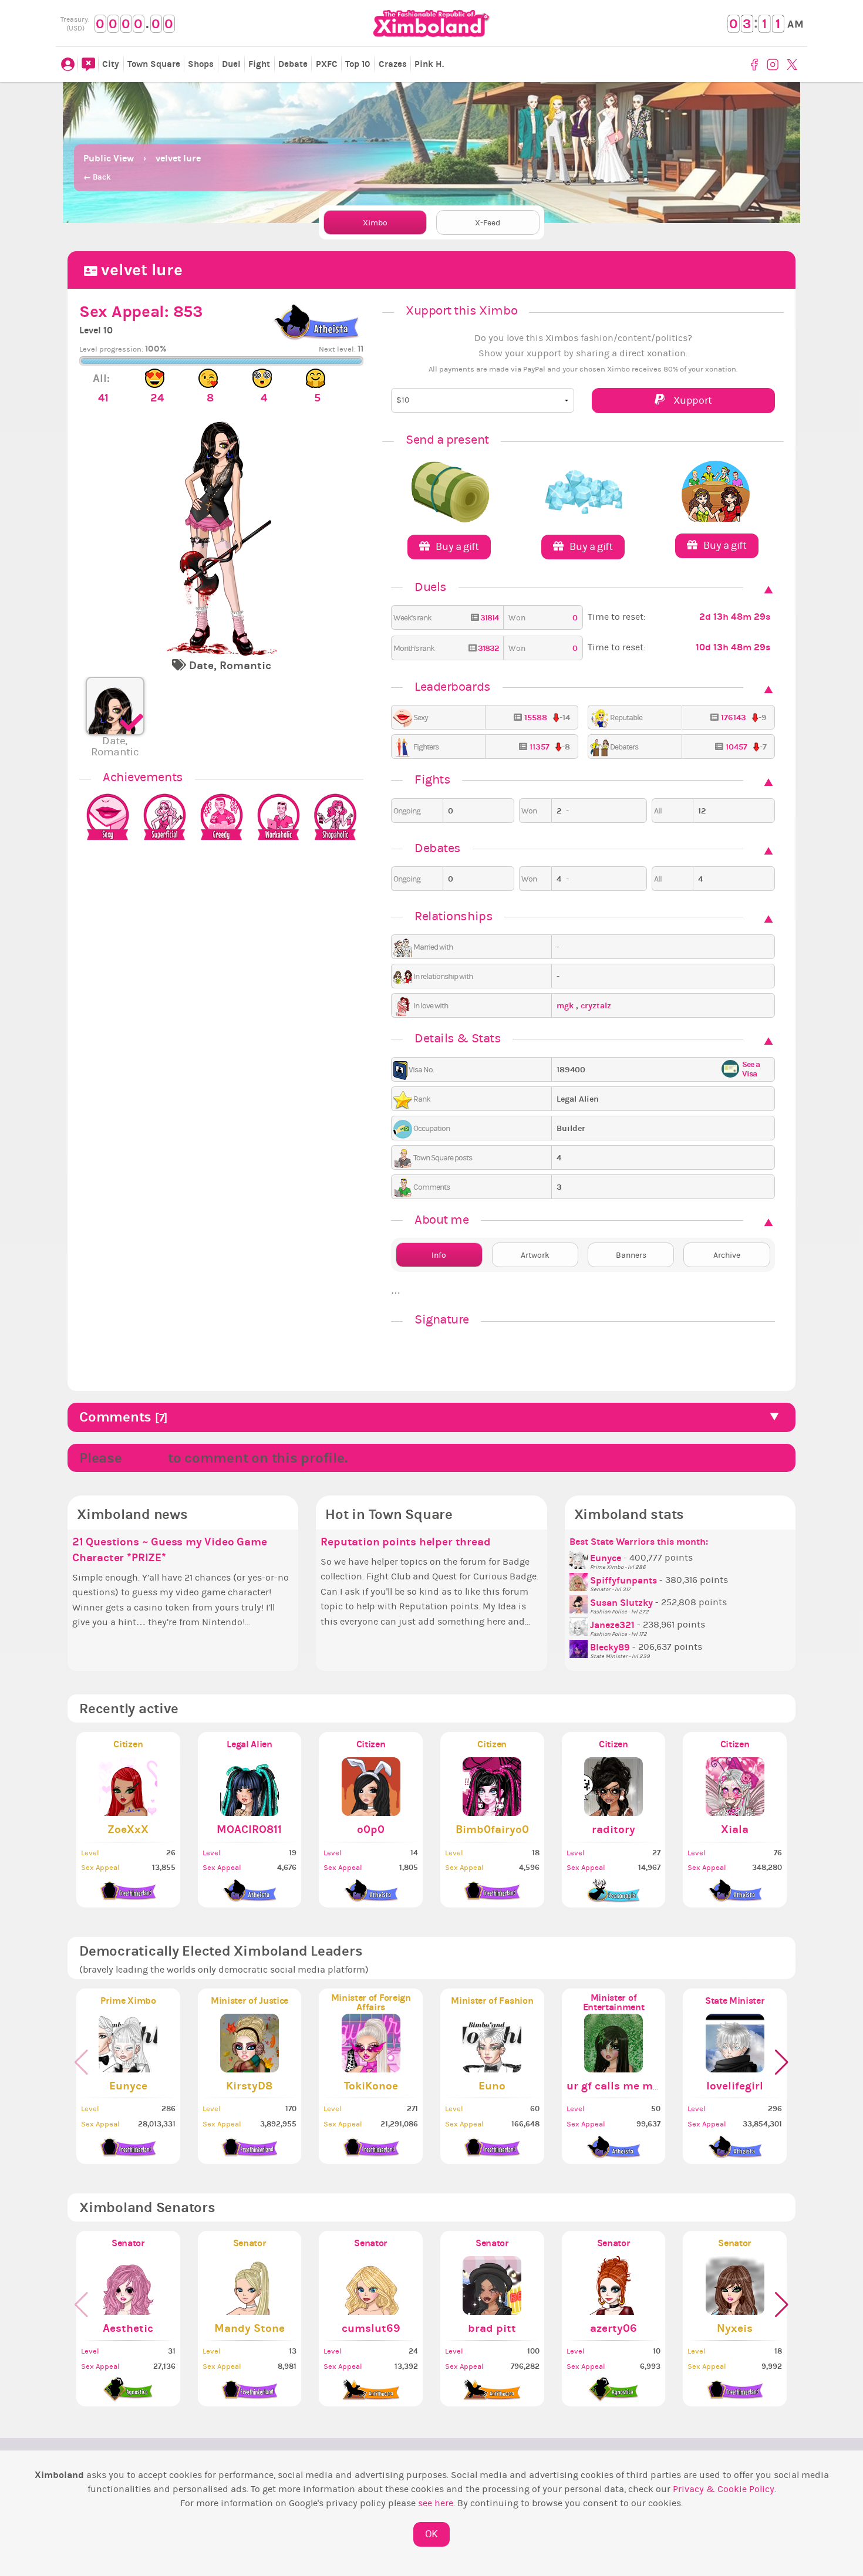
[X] (793, 65)
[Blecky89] (580, 1647)
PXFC (327, 64)
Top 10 (358, 64)
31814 (488, 618)
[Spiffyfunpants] (580, 1581)
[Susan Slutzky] (580, 1603)
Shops (201, 64)
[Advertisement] (431, 112)
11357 (540, 747)
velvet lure (178, 158)
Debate (293, 64)
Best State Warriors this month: (639, 1542)
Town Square (154, 64)
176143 (734, 718)
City (111, 64)
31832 (487, 648)
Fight (259, 64)
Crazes (393, 64)
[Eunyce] (580, 1558)
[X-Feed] (88, 65)
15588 (536, 718)
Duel (231, 64)
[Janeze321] (580, 1625)
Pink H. (429, 64)
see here (436, 2503)
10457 (736, 747)
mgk (566, 1006)
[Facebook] (756, 65)
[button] (782, 2062)
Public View (109, 158)
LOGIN (145, 1458)
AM (795, 24)
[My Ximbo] (68, 65)
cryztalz (596, 1006)
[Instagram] (774, 65)
